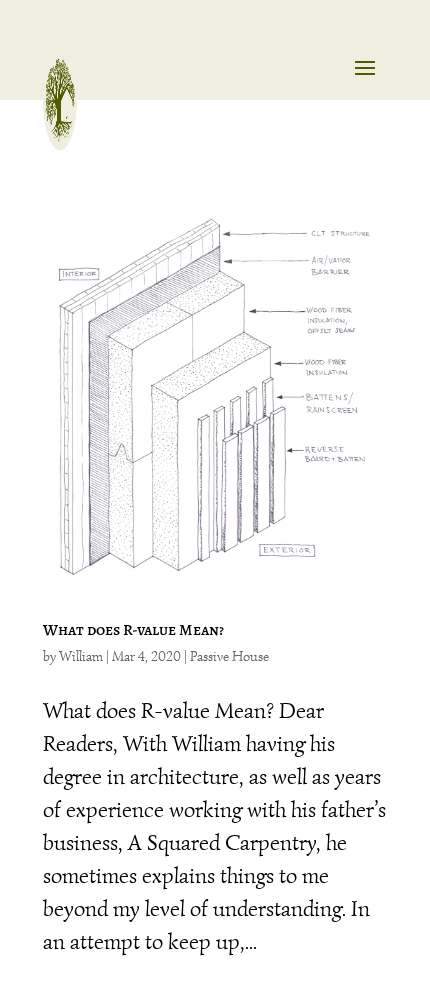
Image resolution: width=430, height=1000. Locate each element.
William (81, 656)
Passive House (229, 656)
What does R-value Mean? (133, 630)
